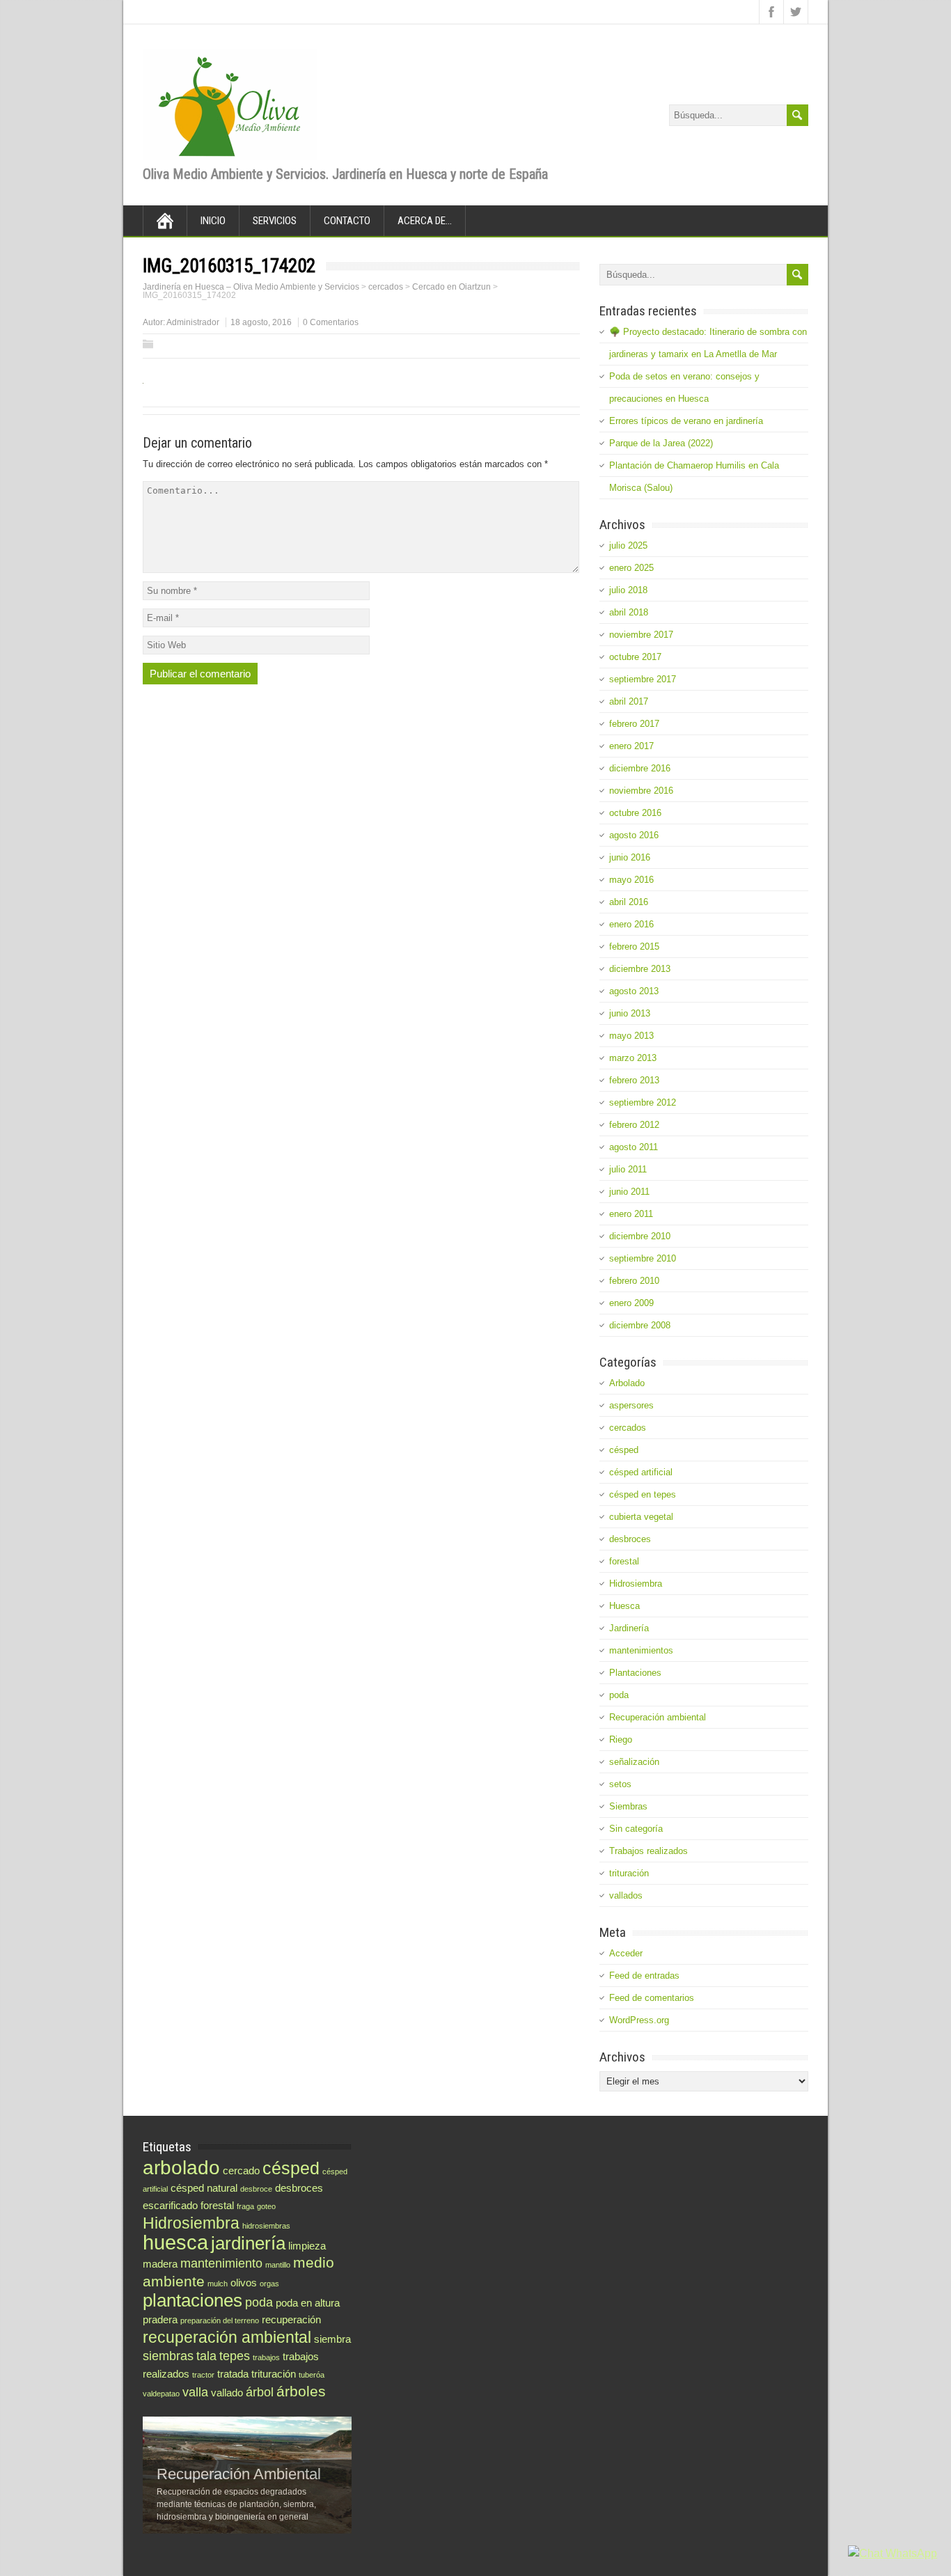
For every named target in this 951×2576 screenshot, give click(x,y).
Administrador (193, 322)
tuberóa (312, 2375)
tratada (233, 2374)
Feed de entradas (644, 1976)
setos (620, 1784)
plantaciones (192, 2300)
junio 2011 (629, 1192)
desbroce (256, 2189)
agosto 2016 (634, 835)
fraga (245, 2206)
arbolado (181, 2167)
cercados (628, 1428)
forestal (624, 1561)
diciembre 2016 (640, 768)
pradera (160, 2319)
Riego (621, 1739)
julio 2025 (628, 545)
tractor (203, 2375)
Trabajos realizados (649, 1851)
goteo (266, 2206)
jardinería (248, 2243)
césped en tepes (643, 1494)
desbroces (630, 1539)
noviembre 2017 (641, 635)
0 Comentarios (331, 322)
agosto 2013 (634, 991)
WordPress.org (639, 2020)
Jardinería (629, 1628)
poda (619, 1695)
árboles (301, 2391)
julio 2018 (628, 590)
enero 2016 (631, 924)
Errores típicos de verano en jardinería (686, 421)
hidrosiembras (266, 2226)
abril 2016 (629, 902)
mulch (218, 2284)
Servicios (275, 221)
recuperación (291, 2319)
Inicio (213, 221)
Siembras (628, 1806)
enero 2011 (631, 1214)
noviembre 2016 (641, 791)
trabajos (266, 2357)
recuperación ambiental (227, 2337)
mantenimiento (221, 2263)
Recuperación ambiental (658, 1717)
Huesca (624, 1606)
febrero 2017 (634, 724)
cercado (241, 2170)
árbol (260, 2392)
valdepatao (161, 2394)
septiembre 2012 (643, 1102)
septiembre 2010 (643, 1258)
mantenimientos (641, 1650)
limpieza (307, 2246)
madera (160, 2264)
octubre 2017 (635, 657)
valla (195, 2392)
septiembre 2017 (643, 679)
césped (624, 1450)
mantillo (278, 2265)
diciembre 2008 (640, 1325)
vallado (227, 2393)
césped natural (204, 2188)
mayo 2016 (631, 880)
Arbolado (627, 1383)
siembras (168, 2356)
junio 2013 (630, 1013)
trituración (629, 1873)
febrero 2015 (634, 947)
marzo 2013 (633, 1058)
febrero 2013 (634, 1080)
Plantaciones (635, 1673)
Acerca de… (425, 221)
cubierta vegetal (641, 1517)
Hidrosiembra (636, 1584)
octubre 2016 (635, 813)
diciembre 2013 (640, 969)
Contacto (347, 221)
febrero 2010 (634, 1281)
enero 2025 (631, 568)
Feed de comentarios (652, 1998)
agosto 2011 (634, 1147)
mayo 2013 (631, 1036)
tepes (235, 2356)
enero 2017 (631, 746)
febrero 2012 (634, 1125)
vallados (626, 1895)
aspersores (631, 1405)
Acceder (626, 1953)
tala (206, 2356)
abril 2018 (629, 612)
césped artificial (641, 1472)
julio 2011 (628, 1169)
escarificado (170, 2205)
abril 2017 (629, 701)
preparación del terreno (220, 2320)
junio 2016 (630, 857)
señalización (634, 1762)
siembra (332, 2339)
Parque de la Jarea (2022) (661, 443)
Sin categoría (636, 1829)
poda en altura (308, 2303)
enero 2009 (631, 1303)
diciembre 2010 (640, 1236)
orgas (269, 2284)
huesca (175, 2242)
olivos (244, 2283)
